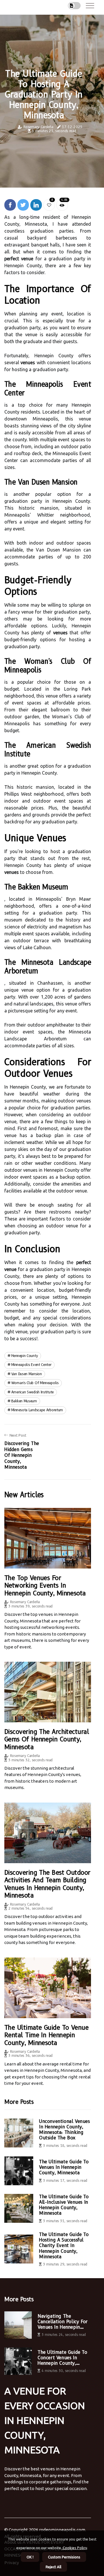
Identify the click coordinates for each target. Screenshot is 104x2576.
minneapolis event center (31, 1365)
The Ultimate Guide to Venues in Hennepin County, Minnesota (64, 2167)
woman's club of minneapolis (35, 1383)
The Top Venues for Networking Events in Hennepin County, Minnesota (45, 1586)
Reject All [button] (53, 2567)
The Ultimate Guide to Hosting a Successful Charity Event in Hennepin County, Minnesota (64, 2246)
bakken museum (24, 1401)
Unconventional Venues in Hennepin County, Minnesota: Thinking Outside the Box (64, 2130)
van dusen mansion (27, 1374)
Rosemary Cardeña (38, 127)
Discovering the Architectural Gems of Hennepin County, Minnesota (47, 1739)
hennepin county (25, 1356)
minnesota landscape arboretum (37, 1410)
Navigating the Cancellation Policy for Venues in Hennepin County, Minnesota (63, 2322)
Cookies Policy (74, 2548)
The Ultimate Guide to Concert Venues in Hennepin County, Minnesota (62, 2358)
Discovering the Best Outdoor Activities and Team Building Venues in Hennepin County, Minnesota (47, 1884)
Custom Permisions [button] (64, 2557)
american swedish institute (32, 1392)
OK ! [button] (30, 2557)
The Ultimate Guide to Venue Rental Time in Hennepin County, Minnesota (46, 2035)
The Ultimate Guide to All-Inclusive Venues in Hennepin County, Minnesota (64, 2205)
